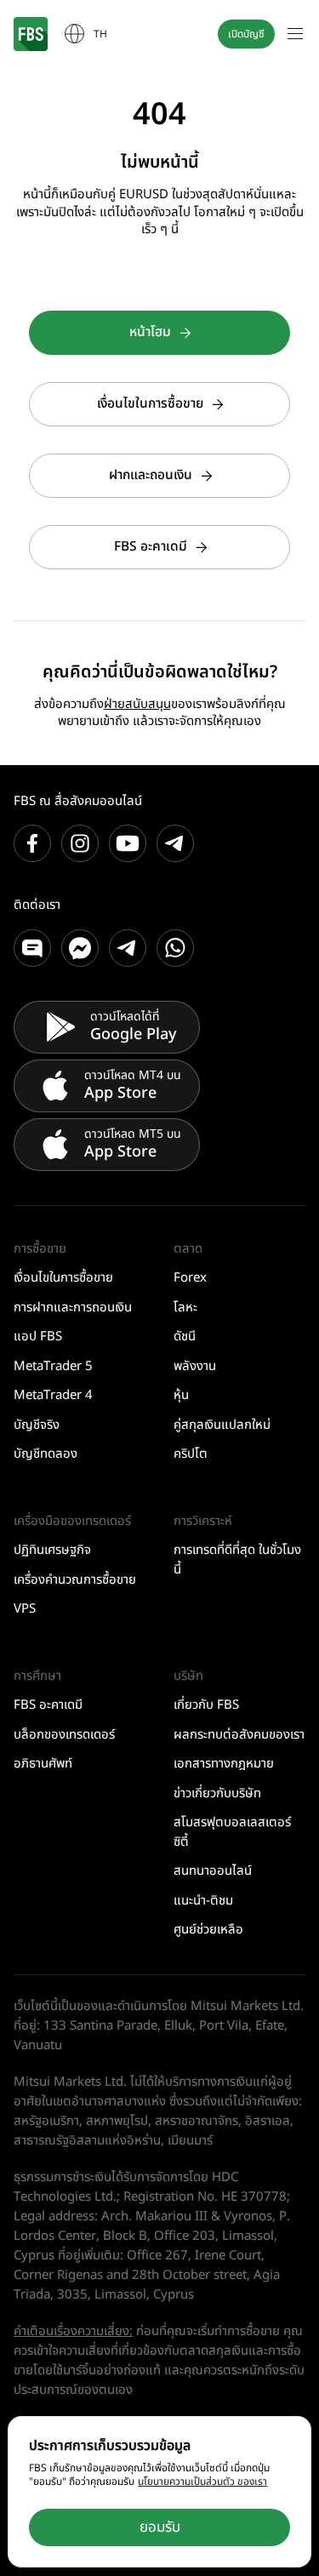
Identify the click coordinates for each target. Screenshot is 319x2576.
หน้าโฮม (150, 332)
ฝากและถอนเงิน (151, 475)
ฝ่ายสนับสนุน (137, 704)
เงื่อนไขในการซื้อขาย (150, 404)
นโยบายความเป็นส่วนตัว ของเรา (202, 2482)
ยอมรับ (160, 2527)
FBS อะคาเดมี (151, 547)
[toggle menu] (295, 34)
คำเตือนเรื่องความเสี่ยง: (73, 2331)
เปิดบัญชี (246, 34)
